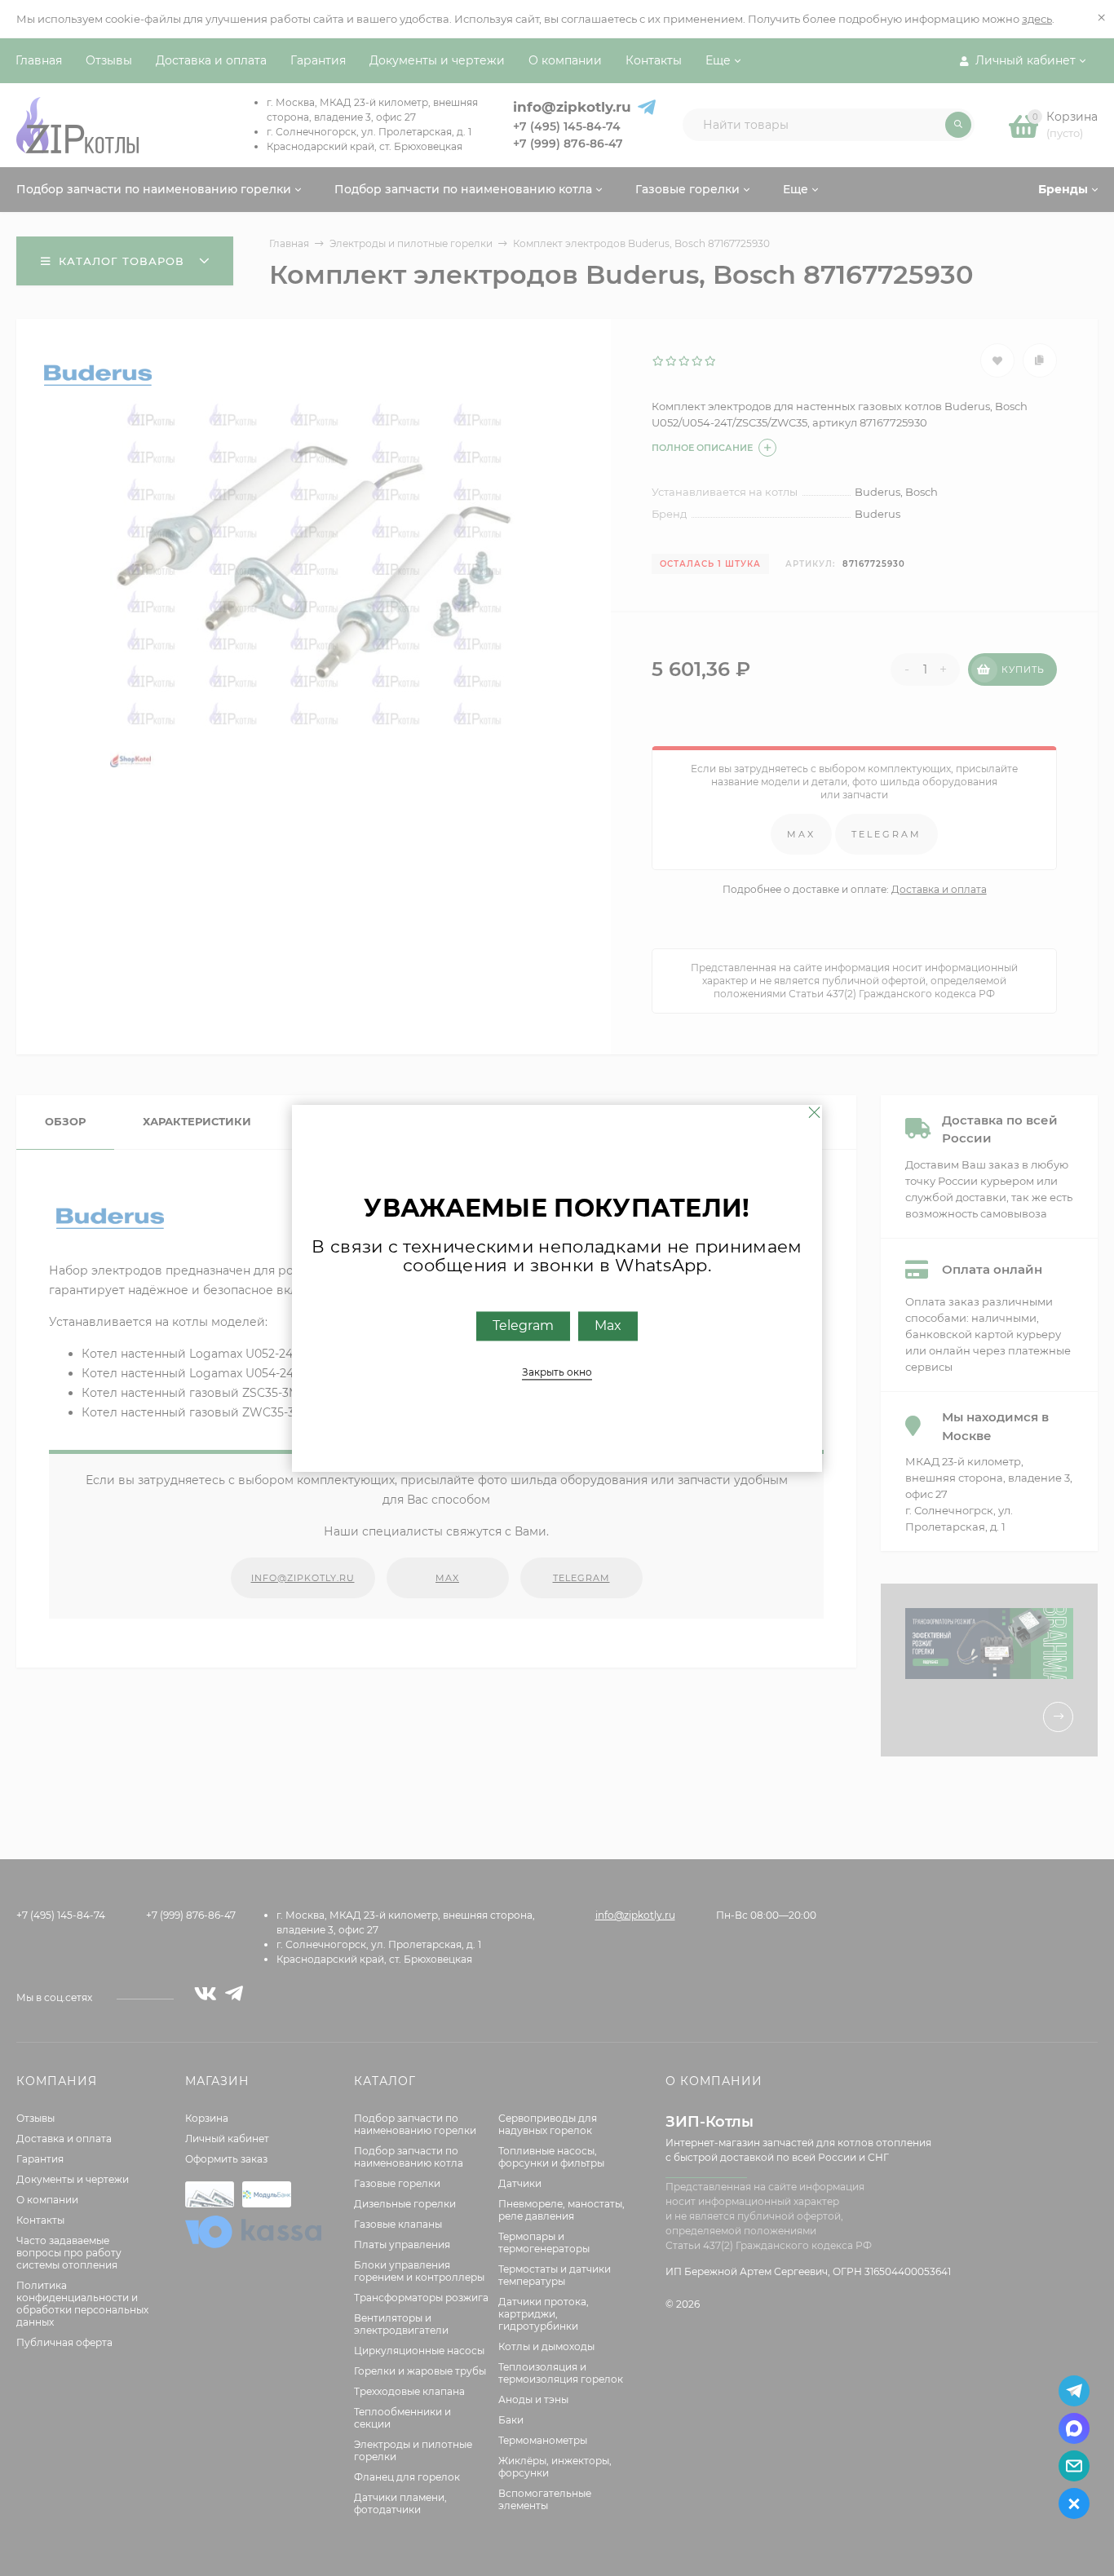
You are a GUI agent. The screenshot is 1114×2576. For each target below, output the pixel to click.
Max (608, 1326)
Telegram (523, 1326)
